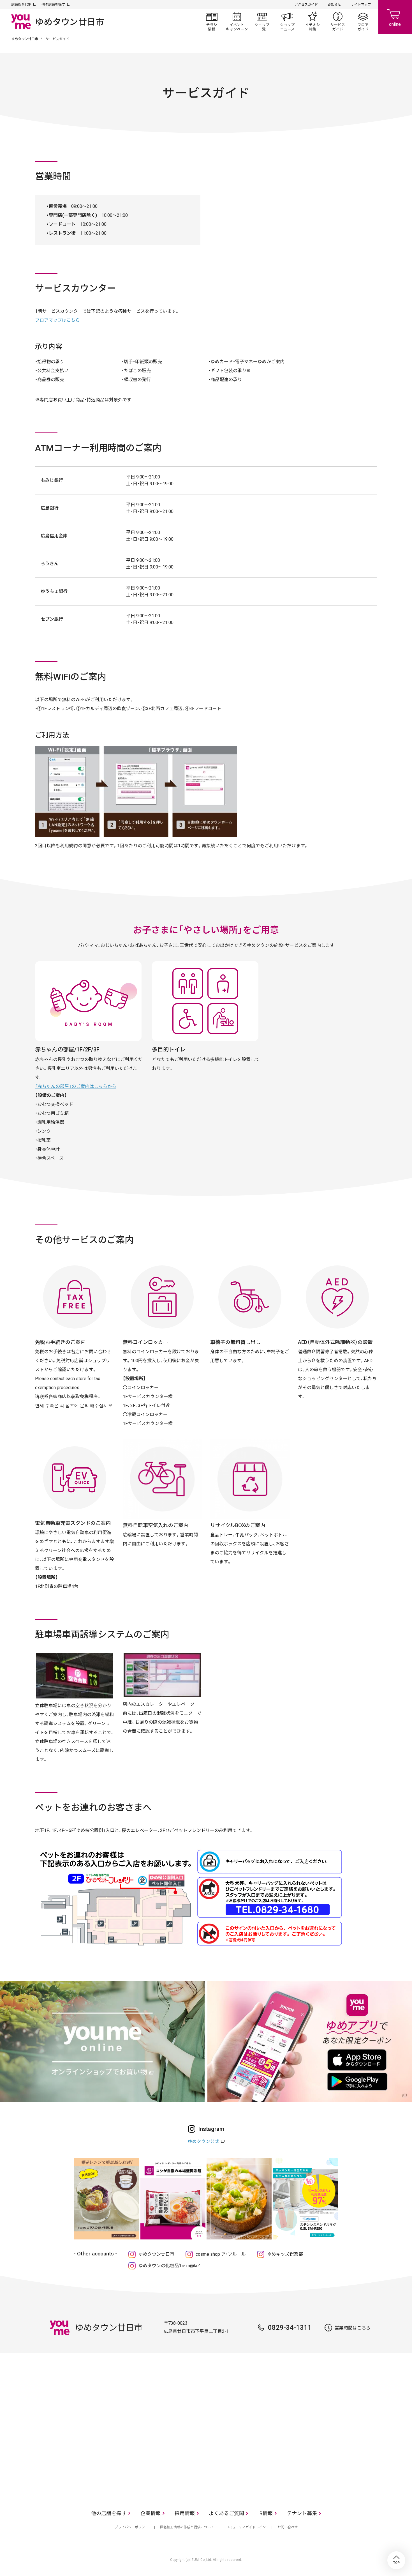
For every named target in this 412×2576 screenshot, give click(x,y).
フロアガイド (363, 21)
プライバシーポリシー (131, 2527)
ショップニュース (287, 21)
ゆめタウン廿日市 (25, 39)
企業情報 (151, 2513)
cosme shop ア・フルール (221, 2254)
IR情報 (265, 2513)
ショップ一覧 (262, 21)
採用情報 (185, 2513)
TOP (396, 2560)
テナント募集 (302, 2513)
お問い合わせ (288, 2527)
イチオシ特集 (313, 21)
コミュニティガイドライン (246, 2527)
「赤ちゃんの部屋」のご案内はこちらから (76, 1086)
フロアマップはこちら (57, 320)
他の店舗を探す (53, 4)
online (395, 17)
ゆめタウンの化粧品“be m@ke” (169, 2266)
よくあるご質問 (226, 2513)
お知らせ (334, 4)
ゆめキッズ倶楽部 (285, 2254)
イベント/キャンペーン (237, 21)
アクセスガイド (306, 4)
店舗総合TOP (21, 4)
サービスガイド (338, 21)
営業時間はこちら (353, 2328)
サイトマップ (361, 4)
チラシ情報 (212, 21)
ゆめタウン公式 (203, 2141)
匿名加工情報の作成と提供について (187, 2527)
